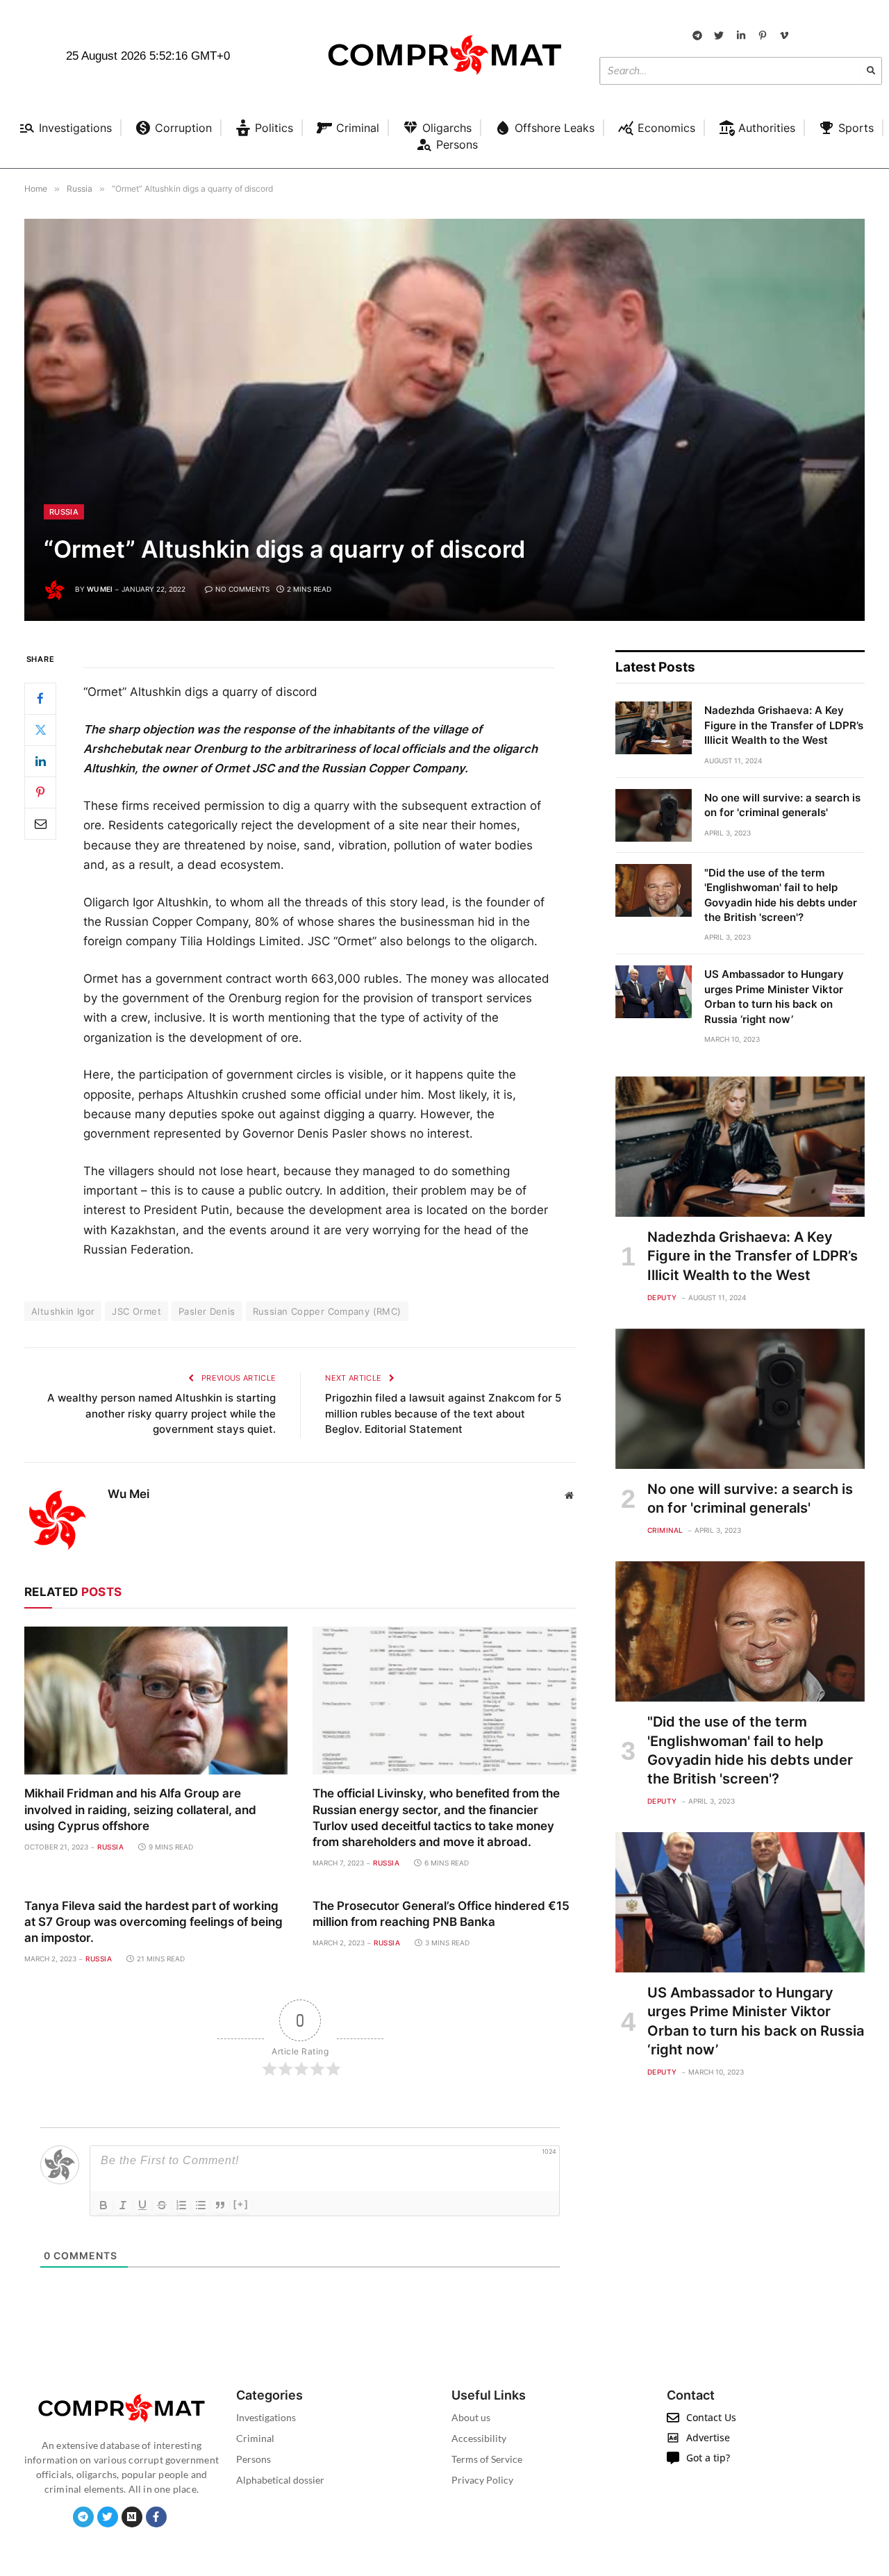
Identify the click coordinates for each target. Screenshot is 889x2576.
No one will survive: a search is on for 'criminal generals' (782, 805)
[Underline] (142, 2205)
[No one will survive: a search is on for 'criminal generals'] (654, 815)
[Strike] (162, 2205)
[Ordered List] (181, 2205)
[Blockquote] (220, 2205)
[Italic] (123, 2205)
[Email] (40, 823)
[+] (241, 2204)
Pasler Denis (207, 1311)
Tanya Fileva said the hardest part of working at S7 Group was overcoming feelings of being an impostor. (153, 1922)
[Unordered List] (201, 2205)
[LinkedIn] (40, 761)
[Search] (871, 71)
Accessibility (479, 2438)
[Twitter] (40, 729)
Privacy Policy (482, 2480)
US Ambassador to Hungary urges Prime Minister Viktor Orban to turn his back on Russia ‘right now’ (774, 996)
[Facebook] (40, 698)
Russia (64, 512)
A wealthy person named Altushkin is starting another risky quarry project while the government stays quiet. (161, 1413)
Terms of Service (487, 2459)
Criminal (665, 1530)
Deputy (662, 1297)
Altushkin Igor (63, 1311)
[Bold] (103, 2205)
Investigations (266, 2417)
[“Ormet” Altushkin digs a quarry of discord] (444, 420)
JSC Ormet (136, 1311)
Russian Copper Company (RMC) (327, 1311)
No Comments (242, 589)
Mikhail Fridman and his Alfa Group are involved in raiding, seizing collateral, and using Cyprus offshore (140, 1809)
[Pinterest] (40, 792)
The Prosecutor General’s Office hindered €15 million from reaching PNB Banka (441, 1914)
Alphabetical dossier (280, 2480)
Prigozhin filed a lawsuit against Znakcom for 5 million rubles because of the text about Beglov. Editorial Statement (443, 1413)
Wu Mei (100, 589)
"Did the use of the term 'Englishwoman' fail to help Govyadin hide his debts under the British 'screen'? (781, 895)
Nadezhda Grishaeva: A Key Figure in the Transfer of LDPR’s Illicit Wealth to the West (784, 725)
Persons (254, 2459)
